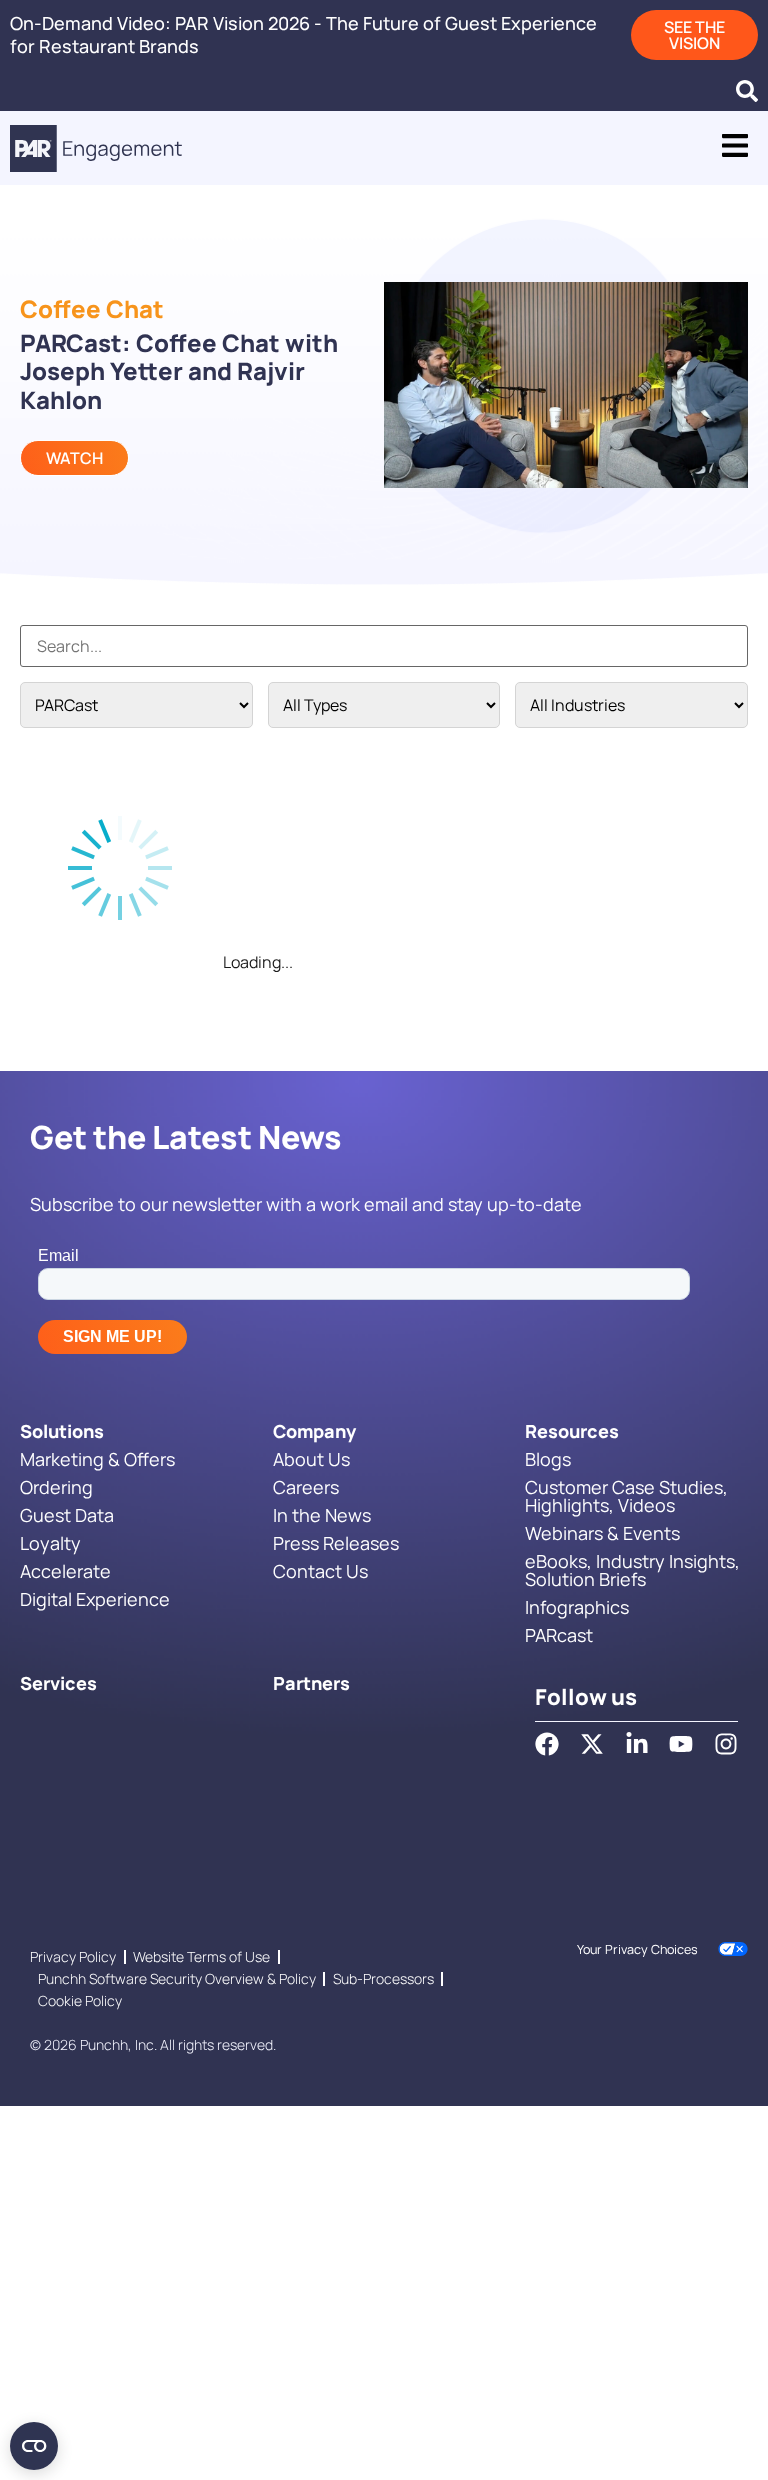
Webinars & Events (602, 1533)
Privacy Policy (73, 1956)
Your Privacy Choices (637, 1949)
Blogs (548, 1459)
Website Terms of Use (201, 1956)
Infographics (577, 1607)
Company (314, 1431)
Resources (572, 1431)
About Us (311, 1459)
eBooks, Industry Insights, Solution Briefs (632, 1570)
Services (58, 1683)
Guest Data (67, 1515)
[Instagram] (726, 1744)
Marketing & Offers (97, 1459)
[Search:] (384, 646)
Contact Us (320, 1571)
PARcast (559, 1635)
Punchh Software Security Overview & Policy (177, 1978)
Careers (306, 1487)
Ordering (56, 1487)
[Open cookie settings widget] (34, 2446)
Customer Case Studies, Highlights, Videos (626, 1496)
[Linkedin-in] (637, 1744)
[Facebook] (547, 1744)
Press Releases (336, 1543)
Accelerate (65, 1571)
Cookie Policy (80, 2000)
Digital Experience (95, 1599)
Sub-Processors (383, 1978)
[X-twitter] (592, 1744)
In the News (322, 1515)
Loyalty (50, 1543)
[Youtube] (681, 1744)
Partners (311, 1683)
